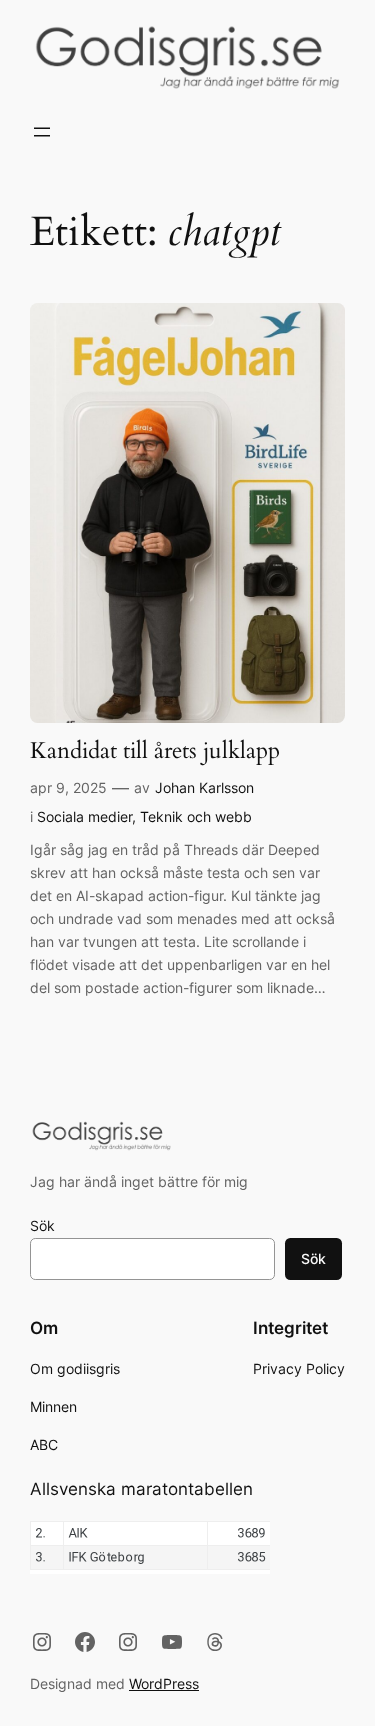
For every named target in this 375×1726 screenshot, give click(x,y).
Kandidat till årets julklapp (155, 751)
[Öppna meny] (42, 132)
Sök (42, 1225)
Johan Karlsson (204, 787)
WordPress (164, 1683)
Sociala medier (84, 816)
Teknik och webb (196, 816)
